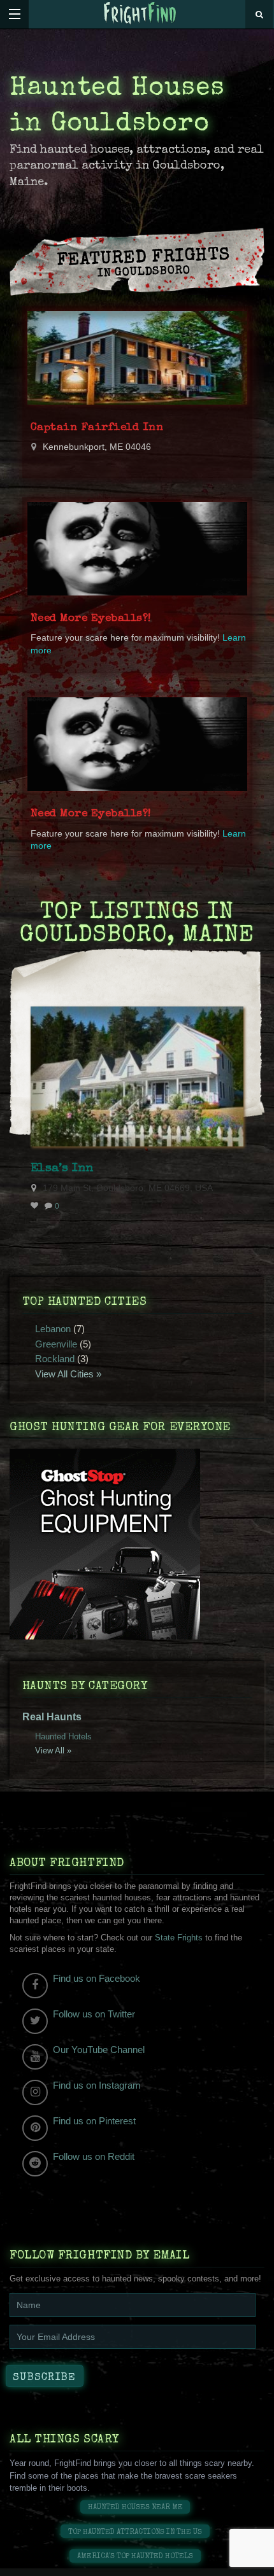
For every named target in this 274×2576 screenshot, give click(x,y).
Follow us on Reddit (94, 2156)
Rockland (55, 1359)
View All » (53, 1751)
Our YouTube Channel (99, 2050)
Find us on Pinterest (94, 2121)
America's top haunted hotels (135, 2557)
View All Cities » (68, 1374)
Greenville (56, 1344)
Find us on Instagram (97, 2085)
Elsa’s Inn (62, 1169)
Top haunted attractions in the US (135, 2532)
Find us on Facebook (97, 1978)
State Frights (179, 1938)
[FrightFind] (140, 14)
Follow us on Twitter (94, 2014)
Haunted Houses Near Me (135, 2508)
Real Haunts (52, 1717)
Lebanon (53, 1329)
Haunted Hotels (63, 1737)
